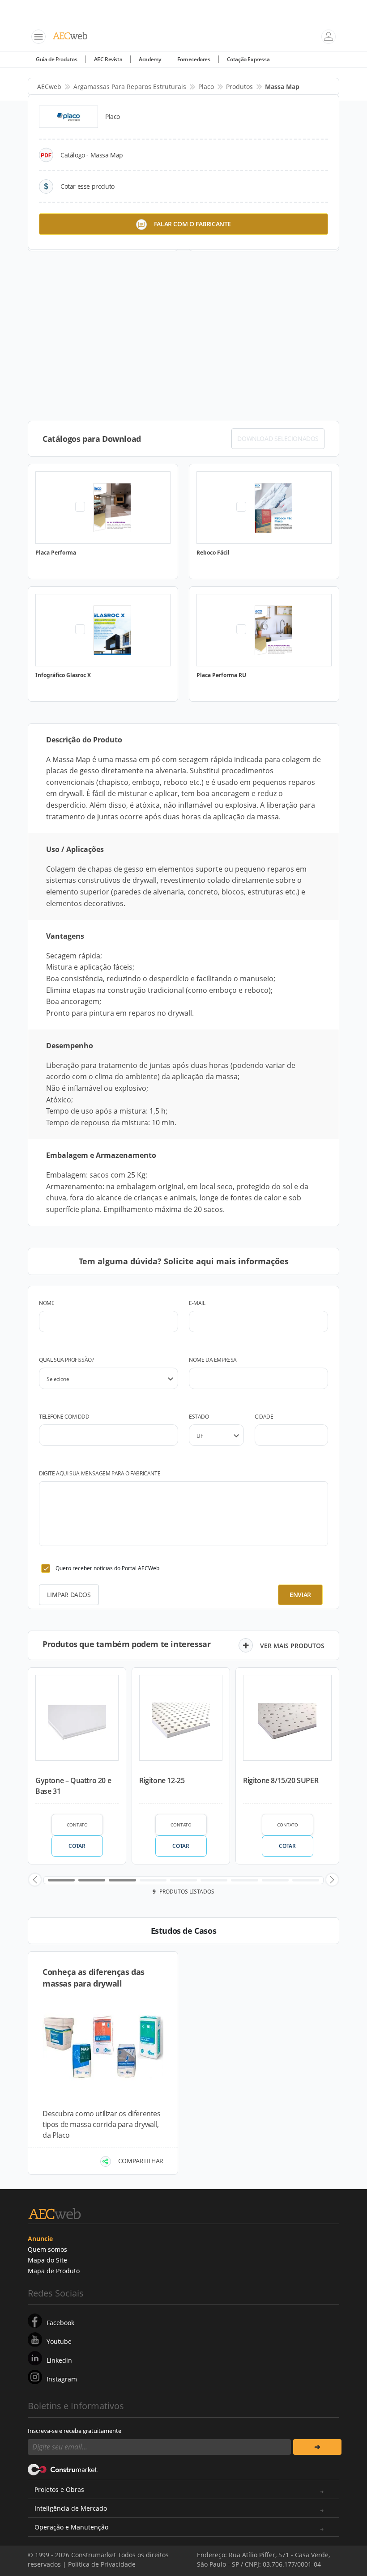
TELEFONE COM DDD (64, 1417)
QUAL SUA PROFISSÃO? (66, 1360)
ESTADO (199, 1417)
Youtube (59, 2341)
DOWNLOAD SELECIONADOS (278, 439)
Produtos (239, 87)
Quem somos (47, 2249)
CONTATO (77, 1825)
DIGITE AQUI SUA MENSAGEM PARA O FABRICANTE (100, 1473)
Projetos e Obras (59, 2489)
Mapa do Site (47, 2260)
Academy (150, 59)
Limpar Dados (69, 1595)
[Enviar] (317, 2447)
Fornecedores (194, 59)
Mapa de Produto (54, 2271)
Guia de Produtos (57, 59)
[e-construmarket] (63, 2469)
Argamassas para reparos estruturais (130, 87)
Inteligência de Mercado (71, 2508)
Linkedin (59, 2360)
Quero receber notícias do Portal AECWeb (107, 1568)
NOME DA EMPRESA (213, 1360)
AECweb (49, 87)
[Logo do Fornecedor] (68, 117)
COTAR (77, 1846)
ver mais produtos (292, 1646)
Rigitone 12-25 (162, 1780)
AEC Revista (108, 59)
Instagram (62, 2379)
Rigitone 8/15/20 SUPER (281, 1780)
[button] (35, 1880)
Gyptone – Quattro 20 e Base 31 (73, 1786)
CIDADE (264, 1417)
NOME (47, 1303)
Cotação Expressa (248, 59)
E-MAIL (197, 1303)
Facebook (60, 2323)
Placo (206, 87)
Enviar (300, 1595)
